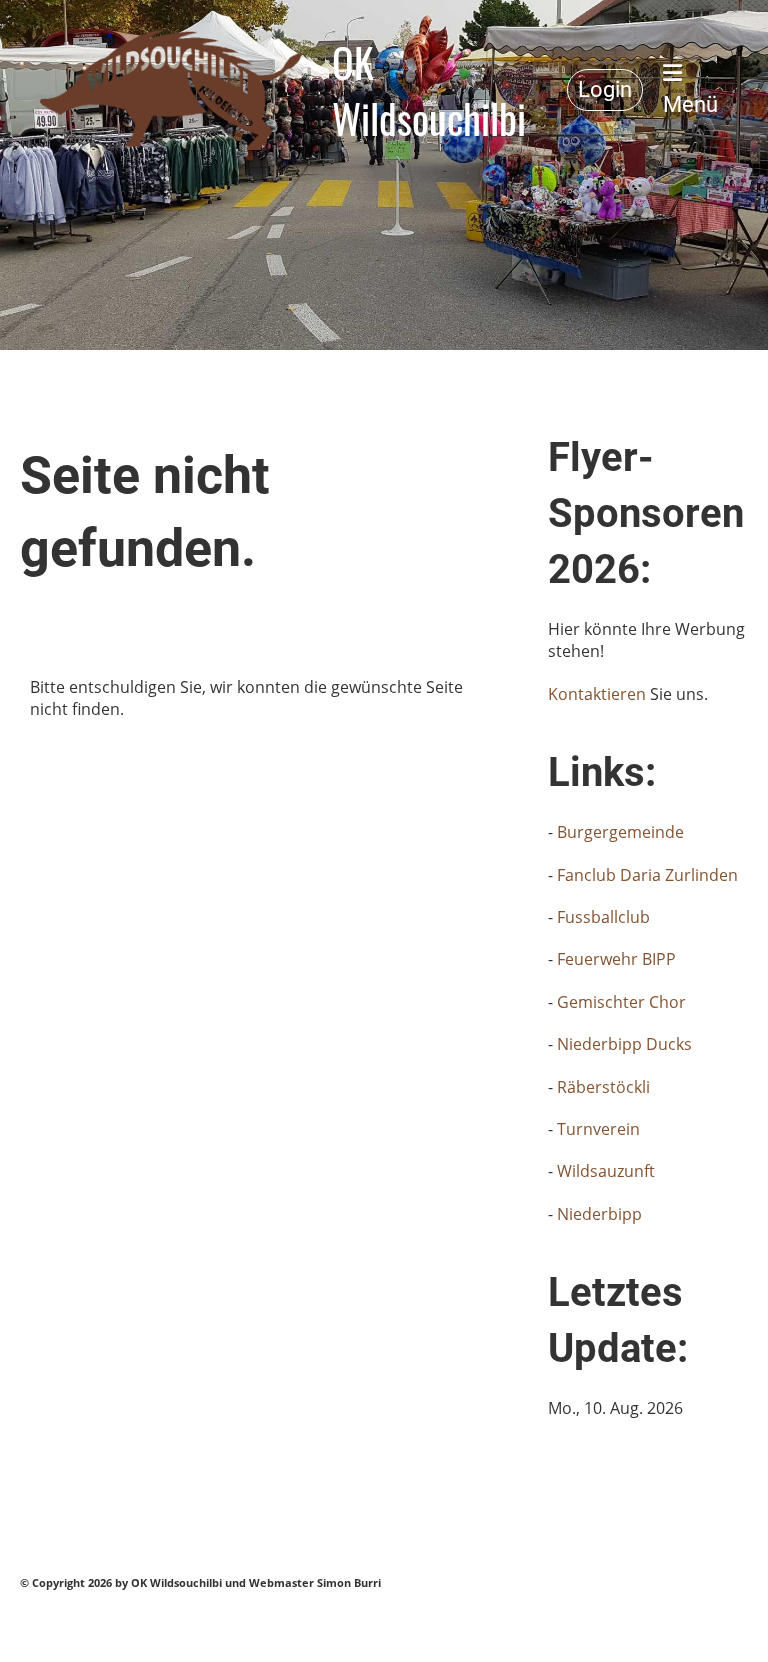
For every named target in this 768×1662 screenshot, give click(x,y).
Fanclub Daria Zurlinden (647, 875)
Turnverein (598, 1129)
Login (605, 89)
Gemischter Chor (621, 1002)
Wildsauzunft (606, 1171)
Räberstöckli (603, 1087)
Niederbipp (599, 1214)
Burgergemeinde (620, 832)
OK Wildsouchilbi (429, 90)
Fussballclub (603, 917)
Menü (690, 104)
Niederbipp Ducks (624, 1044)
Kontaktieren (599, 694)
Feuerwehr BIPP (616, 959)
